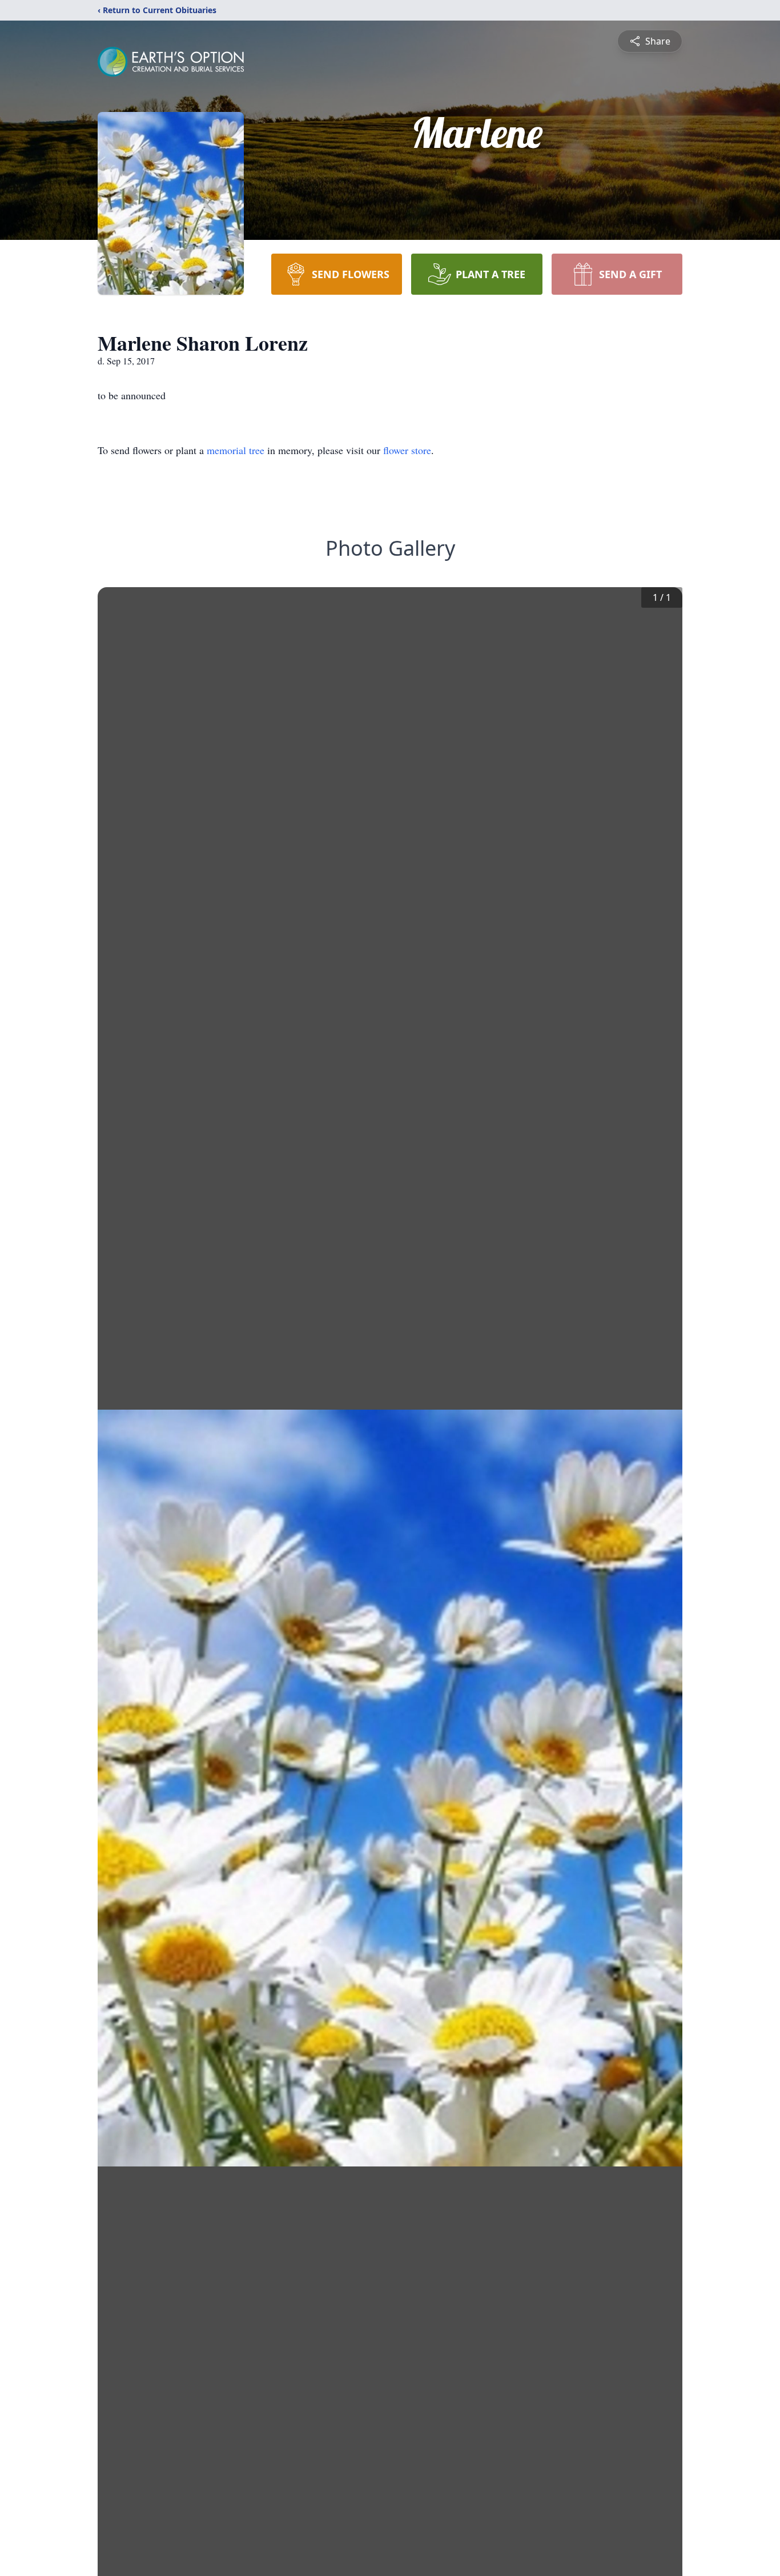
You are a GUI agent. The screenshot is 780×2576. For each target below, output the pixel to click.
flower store (407, 450)
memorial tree (236, 450)
